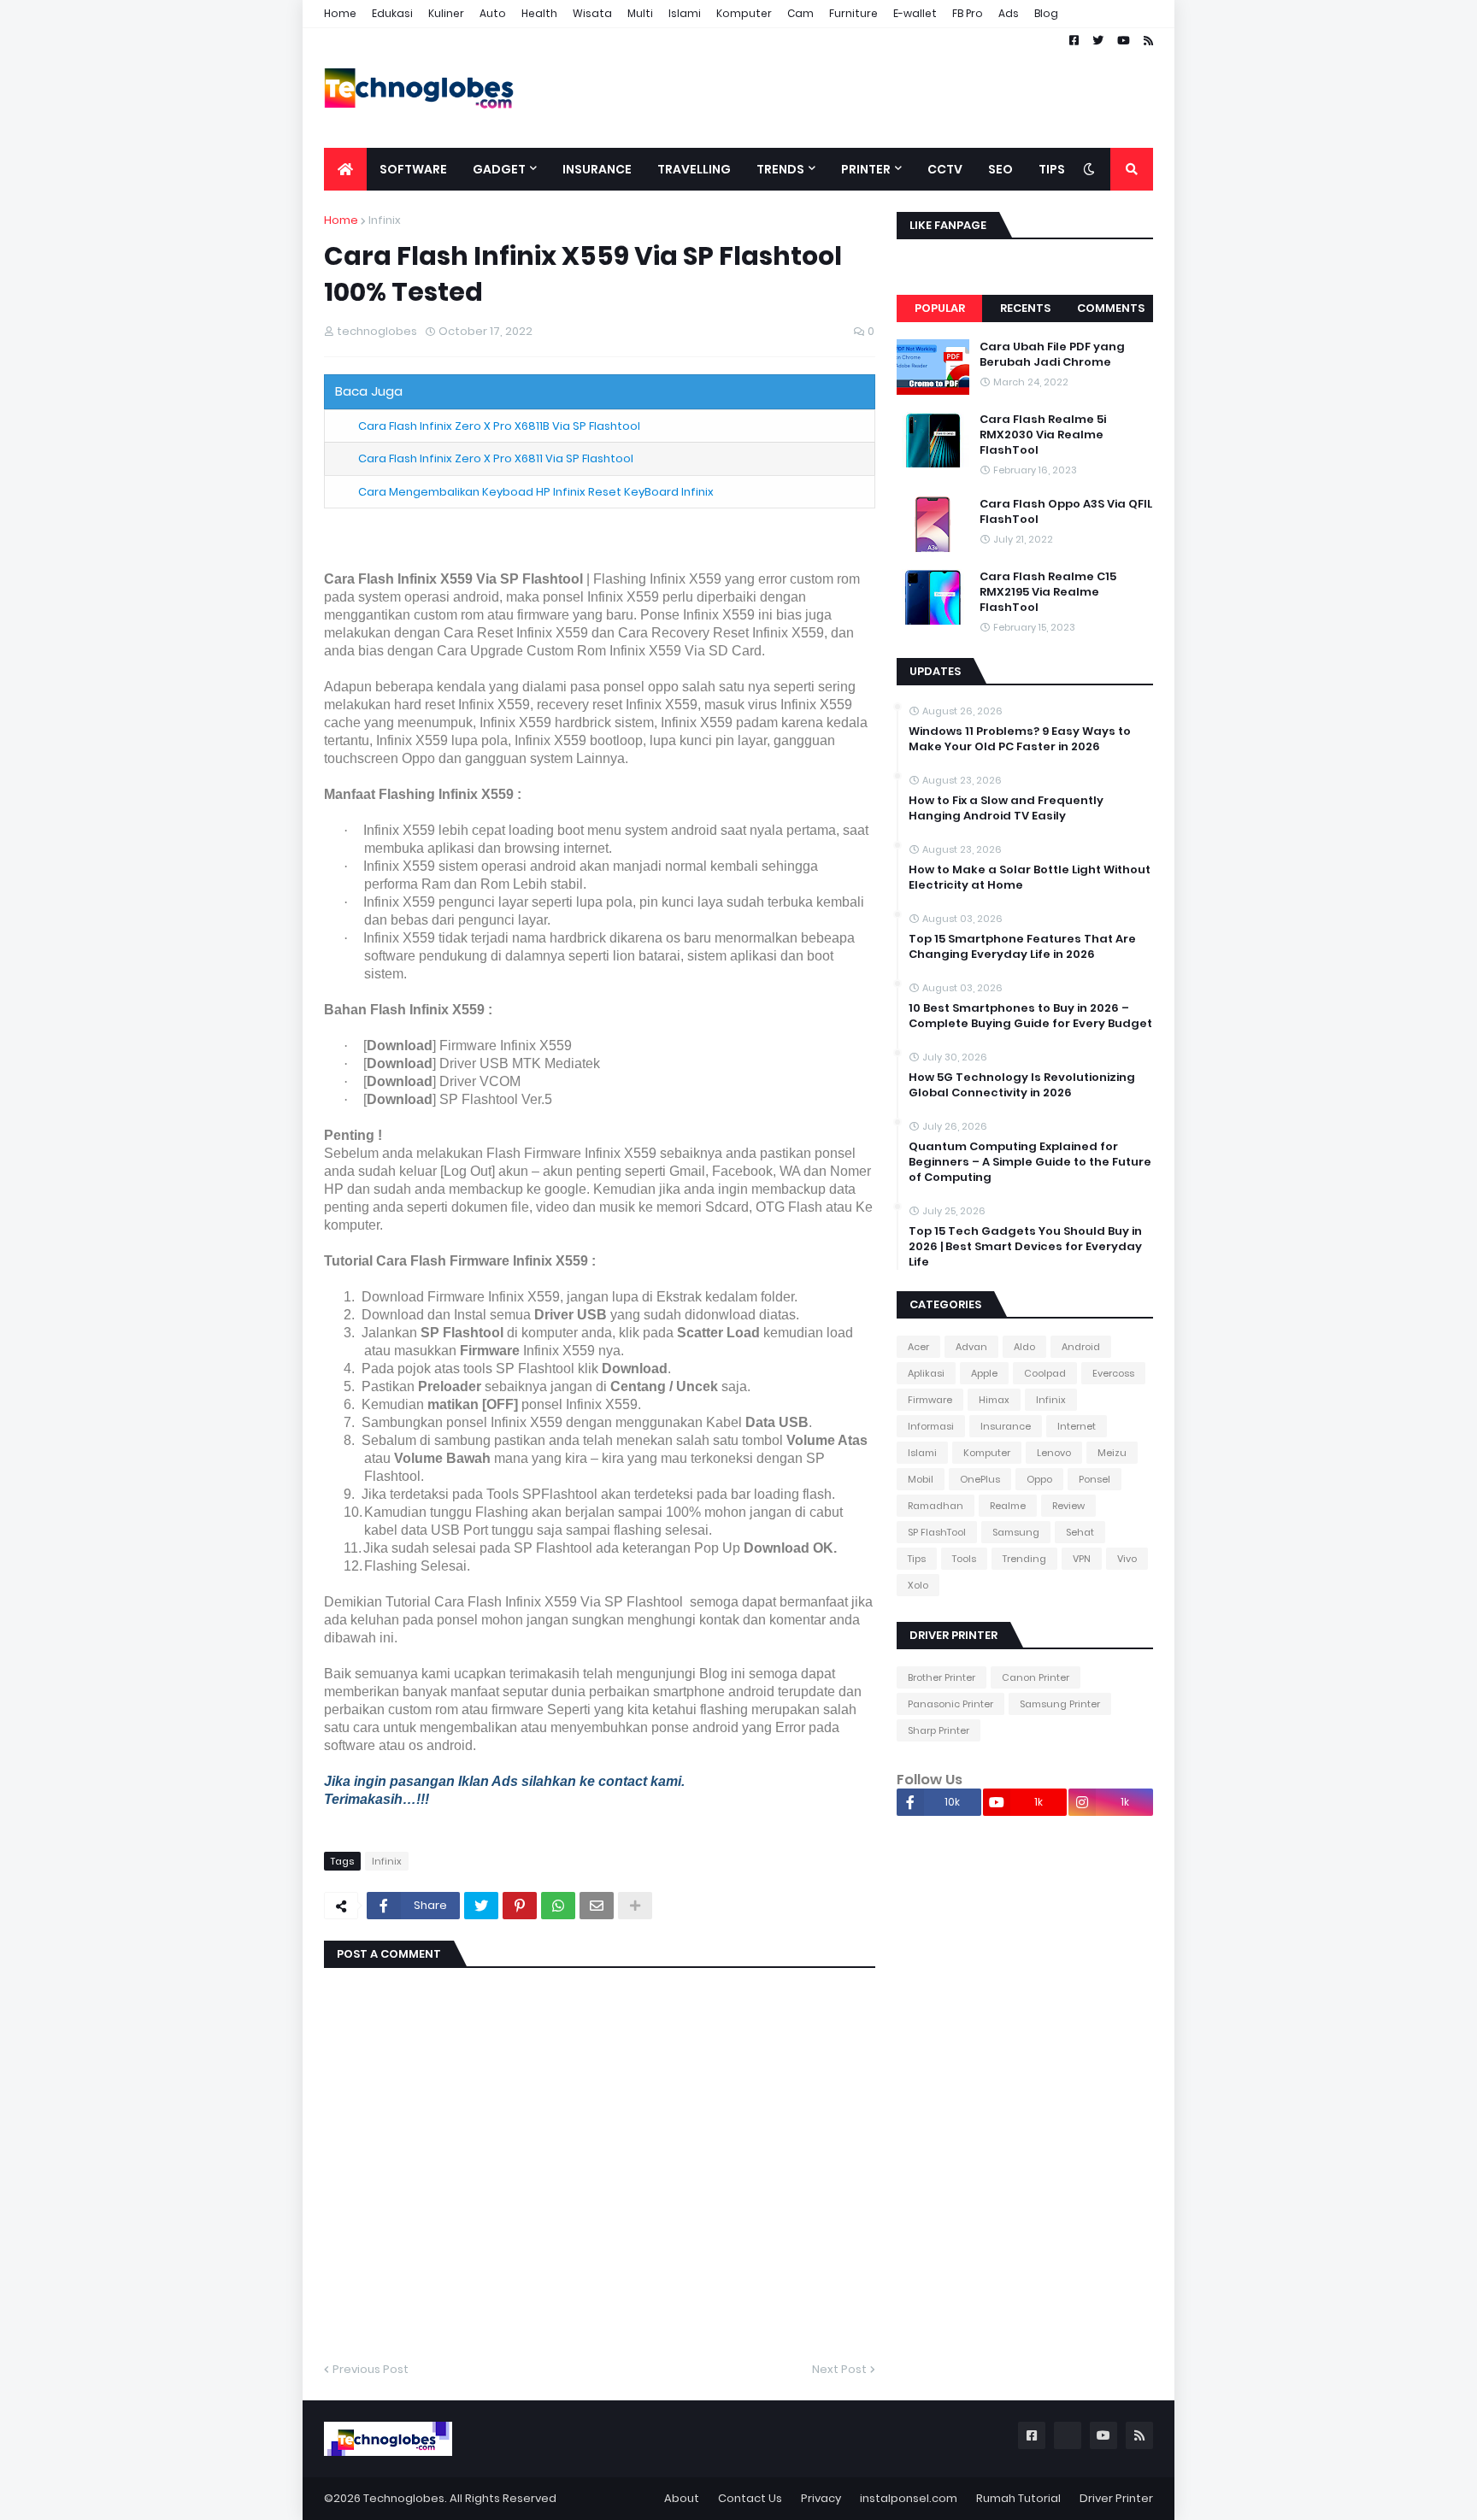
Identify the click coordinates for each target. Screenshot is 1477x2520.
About (682, 2498)
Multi (640, 13)
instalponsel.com (909, 2498)
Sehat (1080, 1532)
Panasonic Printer (950, 1704)
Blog (1046, 13)
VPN (1082, 1559)
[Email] (597, 1906)
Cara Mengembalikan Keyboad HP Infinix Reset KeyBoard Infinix (536, 492)
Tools (964, 1559)
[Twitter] (481, 1906)
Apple (984, 1373)
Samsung (1016, 1532)
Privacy (821, 2498)
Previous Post (371, 2369)
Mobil (921, 1479)
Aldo (1024, 1347)
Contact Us (750, 2498)
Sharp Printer (939, 1730)
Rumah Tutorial (1018, 2498)
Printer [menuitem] (866, 169)
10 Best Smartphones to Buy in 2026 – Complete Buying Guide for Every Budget (1030, 1016)
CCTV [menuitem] (945, 169)
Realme (1008, 1506)
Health (539, 13)
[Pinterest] (520, 1906)
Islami (685, 13)
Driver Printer (1116, 2498)
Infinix (385, 220)
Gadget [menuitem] (499, 169)
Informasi (931, 1426)
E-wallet (915, 13)
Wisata (592, 13)
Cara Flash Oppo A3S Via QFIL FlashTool (1066, 512)
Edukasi (392, 13)
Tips (917, 1559)
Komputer (744, 13)
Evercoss (1113, 1373)
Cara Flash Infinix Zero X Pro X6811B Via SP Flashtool (499, 426)
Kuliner (446, 13)
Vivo (1127, 1559)
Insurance (1006, 1426)
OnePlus (980, 1479)
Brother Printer (942, 1677)
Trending (1024, 1559)
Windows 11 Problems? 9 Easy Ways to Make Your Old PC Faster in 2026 (1020, 739)
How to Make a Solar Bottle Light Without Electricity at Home (1030, 878)
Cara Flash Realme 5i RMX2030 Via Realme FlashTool (1043, 435)
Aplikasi (926, 1373)
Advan (971, 1347)
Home (340, 13)
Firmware (930, 1400)
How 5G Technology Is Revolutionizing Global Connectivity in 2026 (1022, 1085)
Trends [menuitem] (780, 169)
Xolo (918, 1585)
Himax (994, 1400)
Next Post (839, 2369)
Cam (800, 13)
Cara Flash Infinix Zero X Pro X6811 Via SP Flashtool (496, 458)
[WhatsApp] (558, 1906)
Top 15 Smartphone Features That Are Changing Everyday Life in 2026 (1022, 947)
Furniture (853, 13)
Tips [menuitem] (1052, 169)
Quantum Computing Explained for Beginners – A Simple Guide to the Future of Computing (1030, 1162)
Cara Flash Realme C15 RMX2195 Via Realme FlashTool (1048, 592)
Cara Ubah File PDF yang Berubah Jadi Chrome (1052, 355)
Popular (940, 308)
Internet (1077, 1426)
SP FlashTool (937, 1532)
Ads (1009, 13)
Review (1068, 1506)
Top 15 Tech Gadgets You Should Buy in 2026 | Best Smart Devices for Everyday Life (1025, 1247)
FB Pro (968, 13)
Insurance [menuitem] (597, 169)
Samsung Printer (1060, 1704)
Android (1081, 1347)
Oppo (1039, 1479)
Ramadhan (936, 1506)
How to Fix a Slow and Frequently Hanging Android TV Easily (1006, 808)
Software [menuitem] (413, 169)
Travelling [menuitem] (694, 169)
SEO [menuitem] (1000, 169)
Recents (1025, 308)
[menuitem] (345, 169)
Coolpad (1045, 1373)
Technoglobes (404, 2498)
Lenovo (1054, 1453)
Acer (918, 1347)
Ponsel (1095, 1479)
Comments (1111, 308)
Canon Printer (1036, 1677)
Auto (493, 13)
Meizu (1112, 1453)
